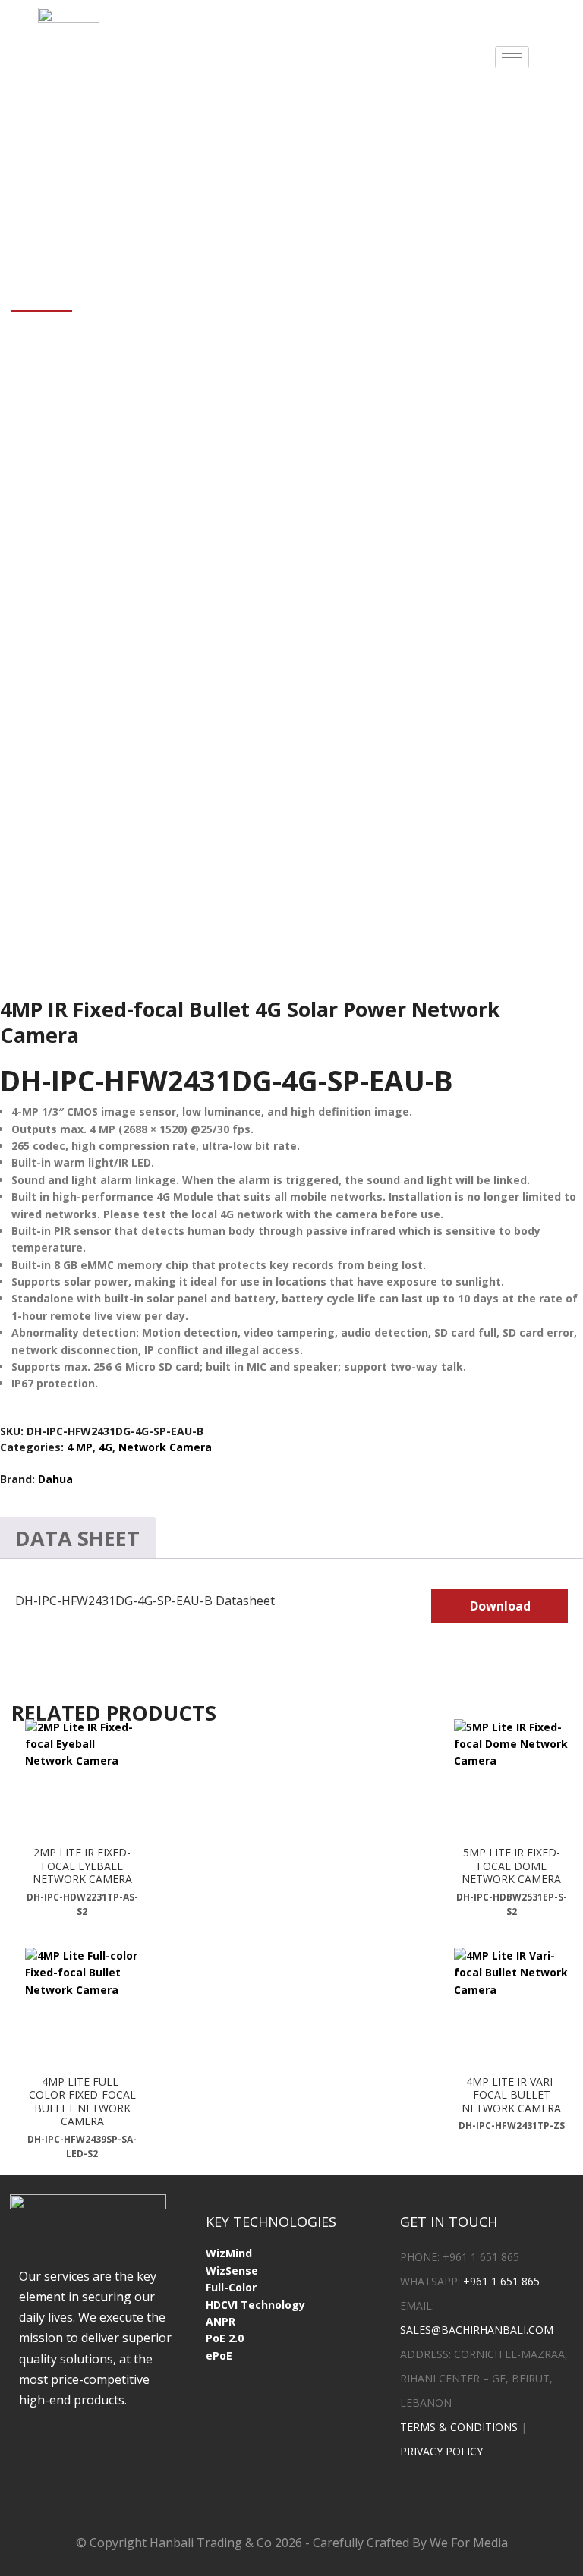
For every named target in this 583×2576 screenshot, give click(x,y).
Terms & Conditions (459, 2427)
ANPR (221, 2321)
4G (106, 1447)
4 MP (80, 1447)
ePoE (219, 2356)
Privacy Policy (441, 2451)
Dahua (55, 1479)
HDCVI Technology (255, 2305)
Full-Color (231, 2287)
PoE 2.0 (225, 2338)
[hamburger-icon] (512, 57)
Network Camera (165, 1447)
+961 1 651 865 (501, 2281)
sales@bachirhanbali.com (477, 2330)
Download (500, 1606)
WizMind (229, 2253)
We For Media (469, 2543)
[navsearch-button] (563, 55)
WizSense (232, 2271)
